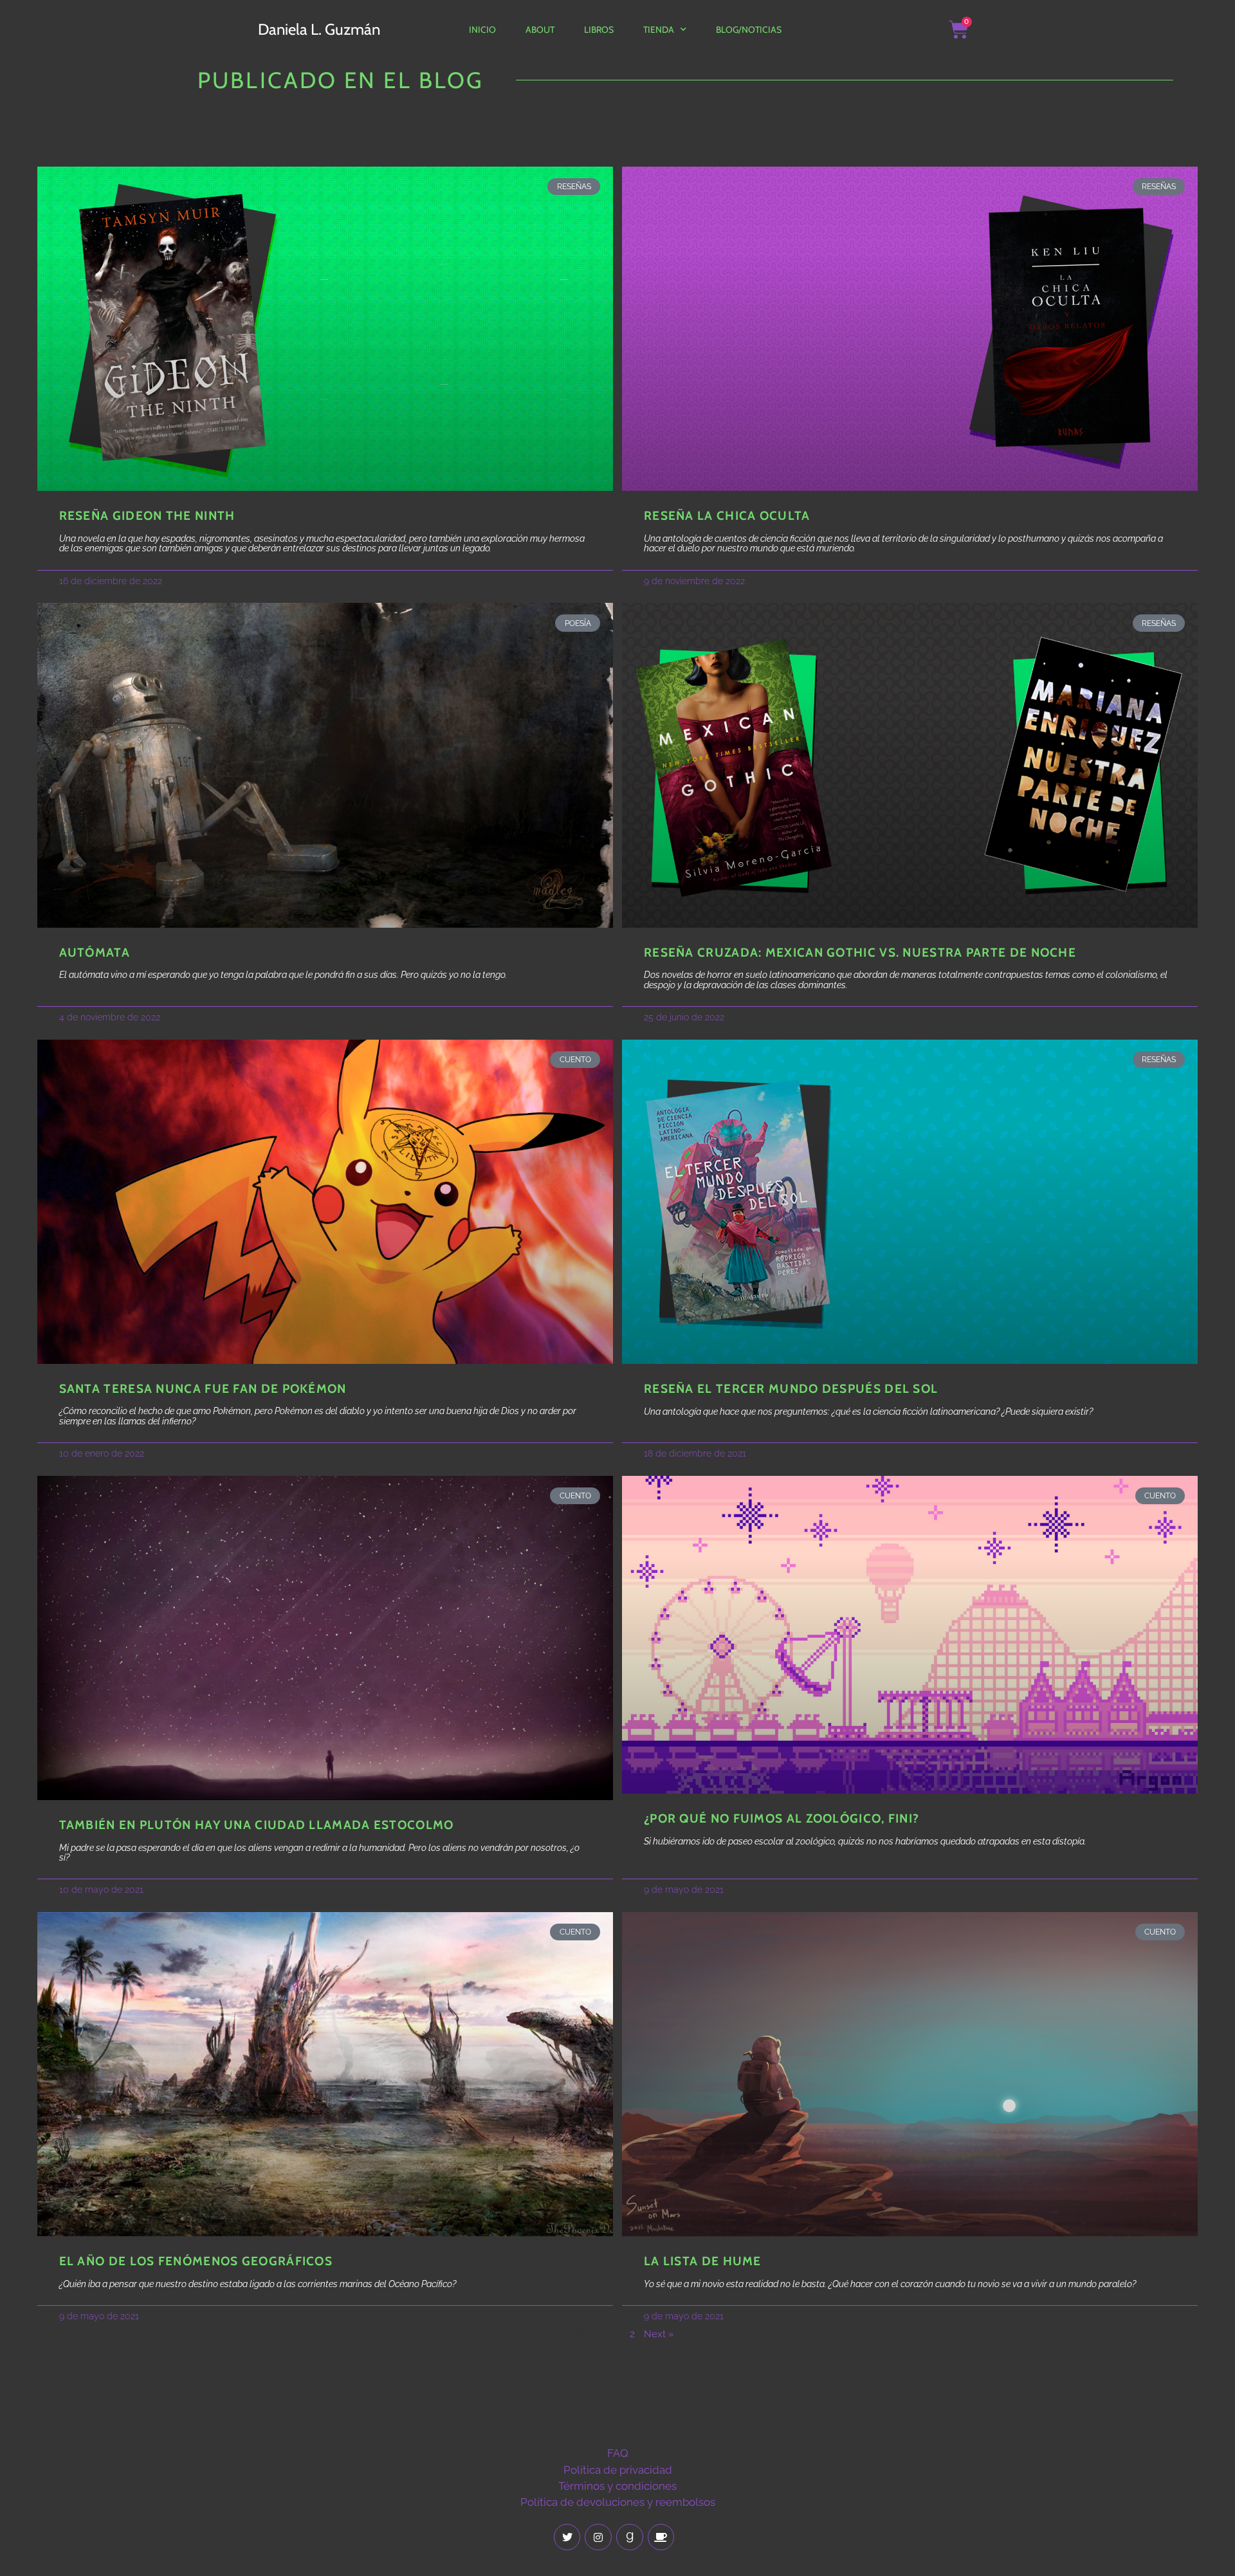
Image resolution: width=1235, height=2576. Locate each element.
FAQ (618, 2453)
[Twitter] (567, 2537)
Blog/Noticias (749, 30)
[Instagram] (598, 2537)
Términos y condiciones (617, 2486)
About (540, 30)
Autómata (95, 952)
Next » (659, 2334)
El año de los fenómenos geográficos (196, 2261)
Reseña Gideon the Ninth (147, 516)
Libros (599, 30)
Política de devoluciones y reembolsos (618, 2502)
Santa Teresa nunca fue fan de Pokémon (203, 1389)
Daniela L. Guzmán (319, 29)
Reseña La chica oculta (727, 516)
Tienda (659, 30)
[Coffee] (661, 2537)
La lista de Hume (703, 2261)
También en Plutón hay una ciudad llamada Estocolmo (257, 1825)
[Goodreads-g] (630, 2537)
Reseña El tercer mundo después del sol (791, 1389)
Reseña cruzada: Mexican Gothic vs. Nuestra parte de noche (860, 952)
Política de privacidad (618, 2470)
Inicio (482, 30)
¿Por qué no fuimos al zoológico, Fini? (782, 1818)
